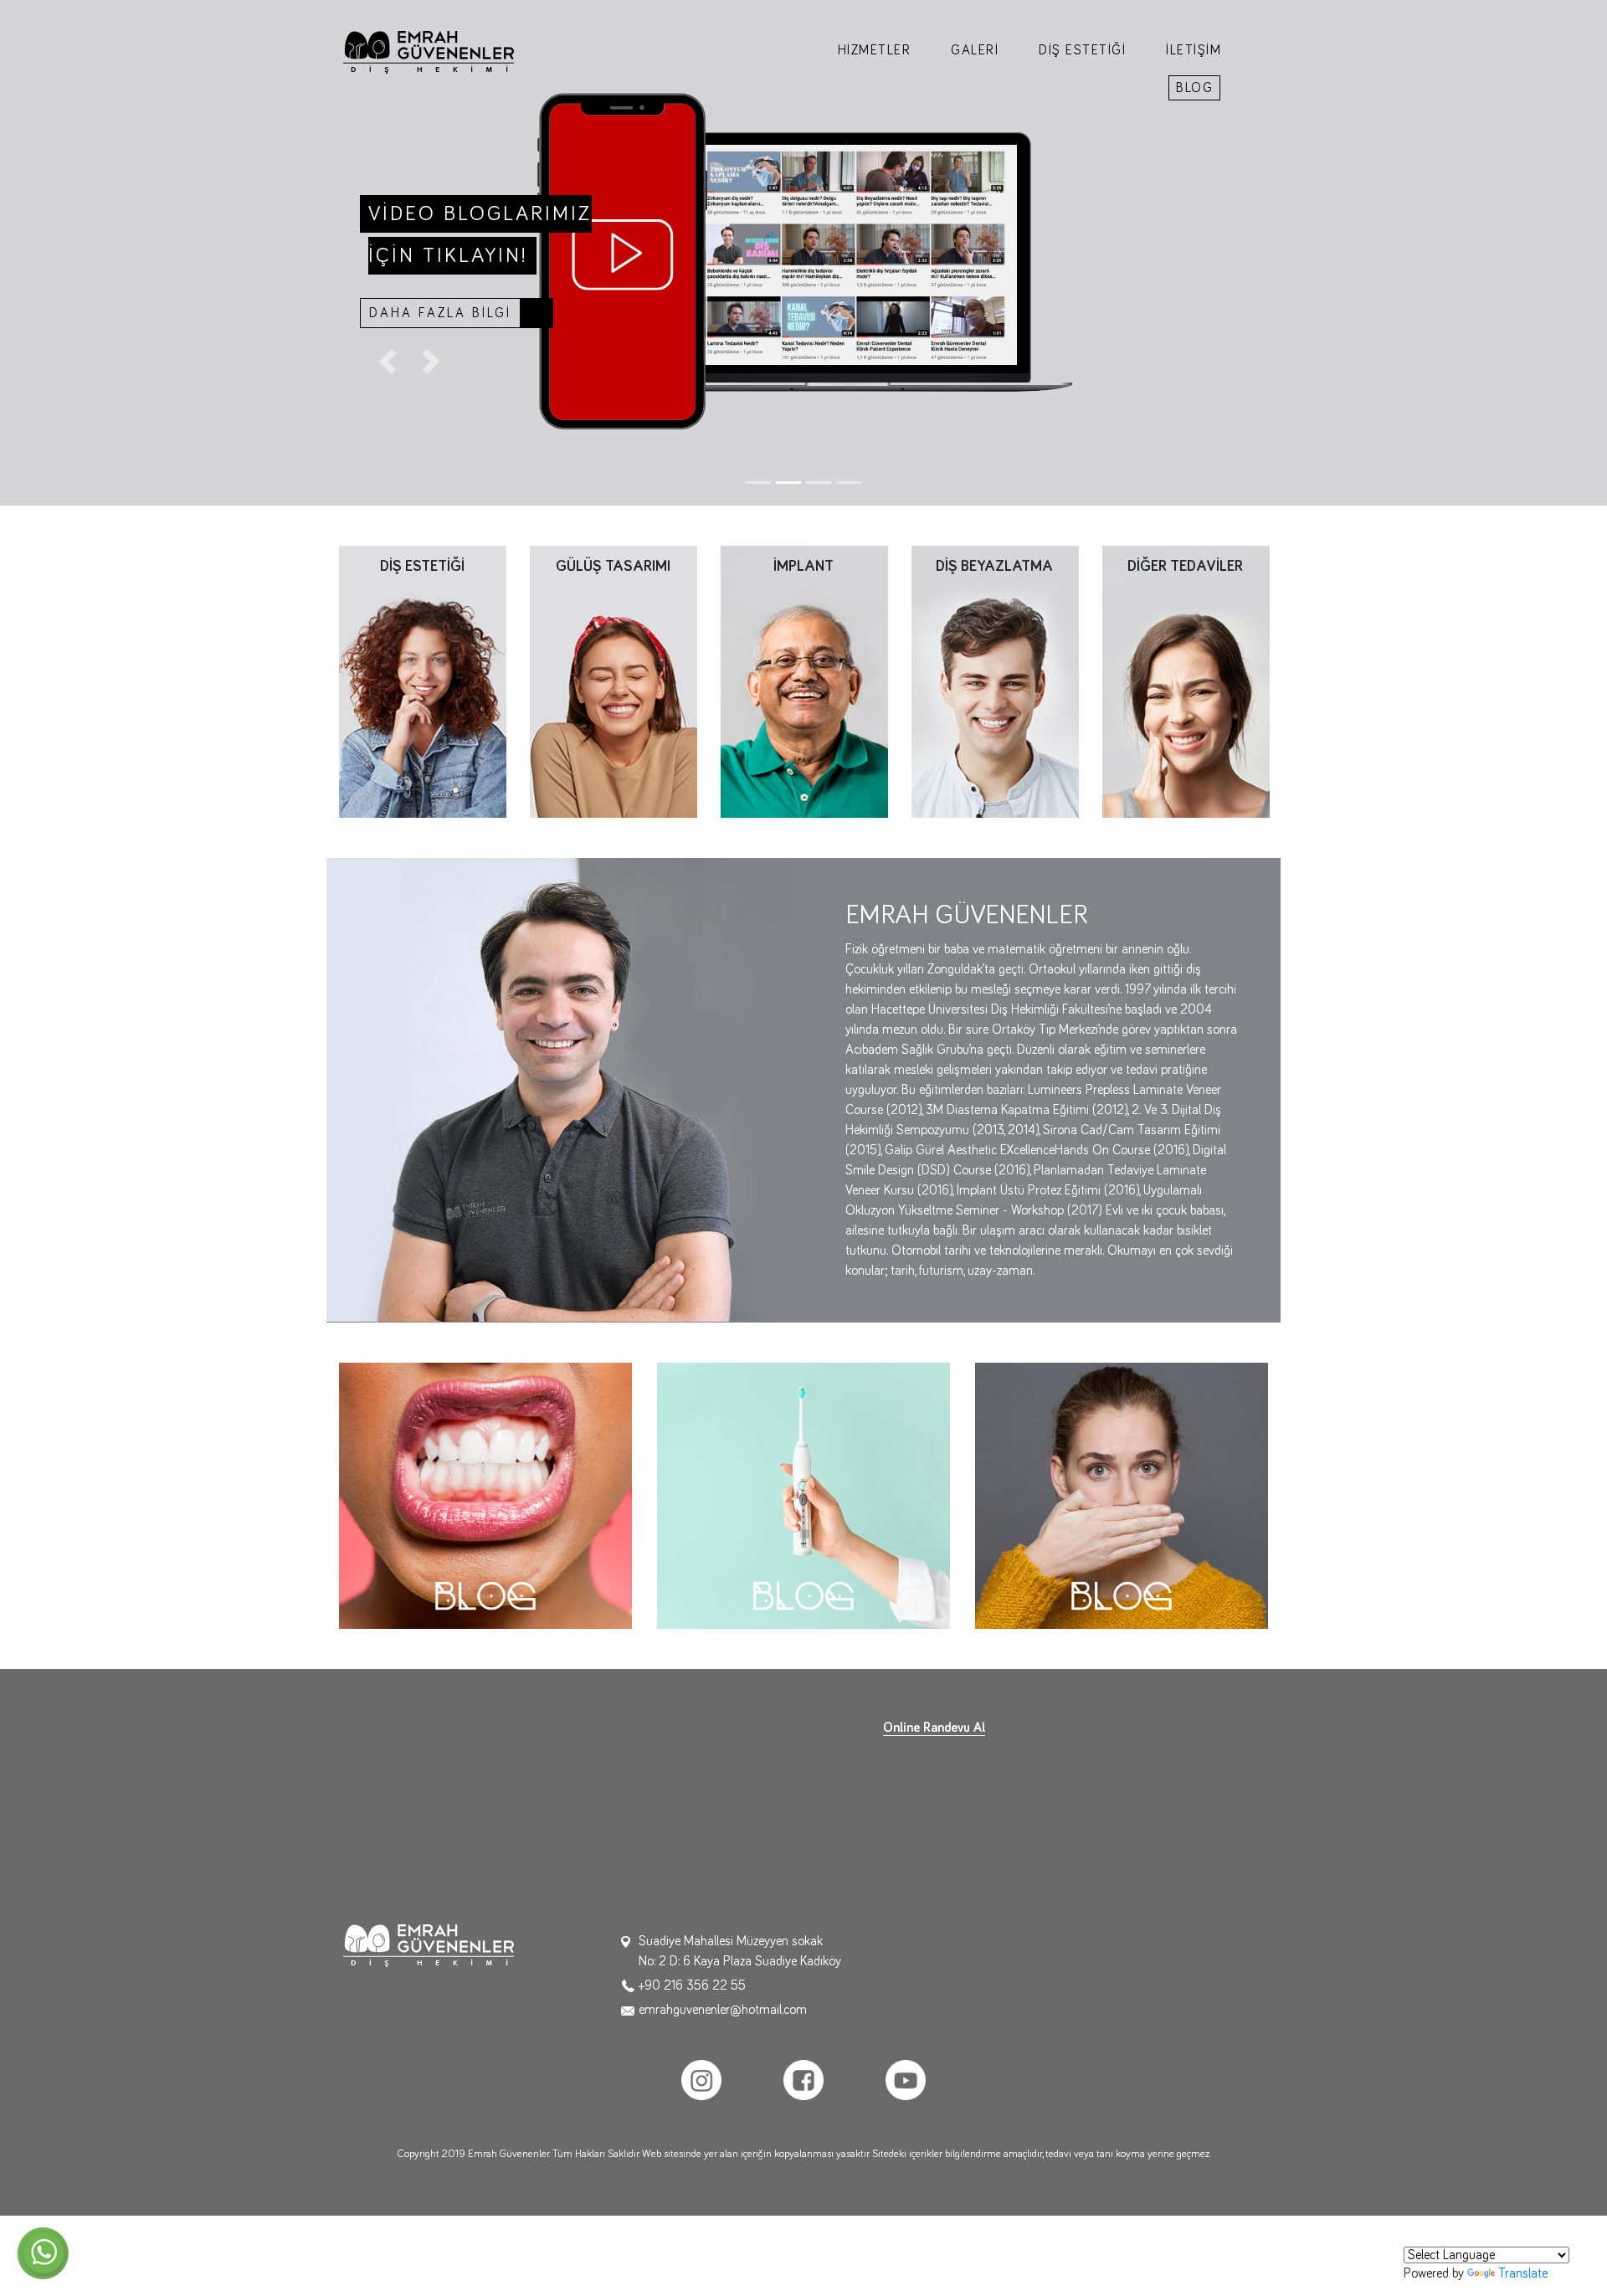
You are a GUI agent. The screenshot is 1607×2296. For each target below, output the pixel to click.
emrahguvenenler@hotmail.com (723, 2010)
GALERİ (975, 50)
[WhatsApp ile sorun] (43, 2253)
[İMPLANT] (804, 681)
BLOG (1194, 88)
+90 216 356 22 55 (692, 1985)
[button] (387, 362)
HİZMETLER (875, 50)
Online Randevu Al (934, 1728)
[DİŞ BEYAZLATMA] (995, 681)
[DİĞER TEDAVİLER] (1186, 681)
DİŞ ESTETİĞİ (1082, 50)
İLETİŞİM (1194, 50)
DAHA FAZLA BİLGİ (440, 313)
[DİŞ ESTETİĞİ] (423, 681)
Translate (1523, 2273)
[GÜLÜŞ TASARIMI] (614, 681)
